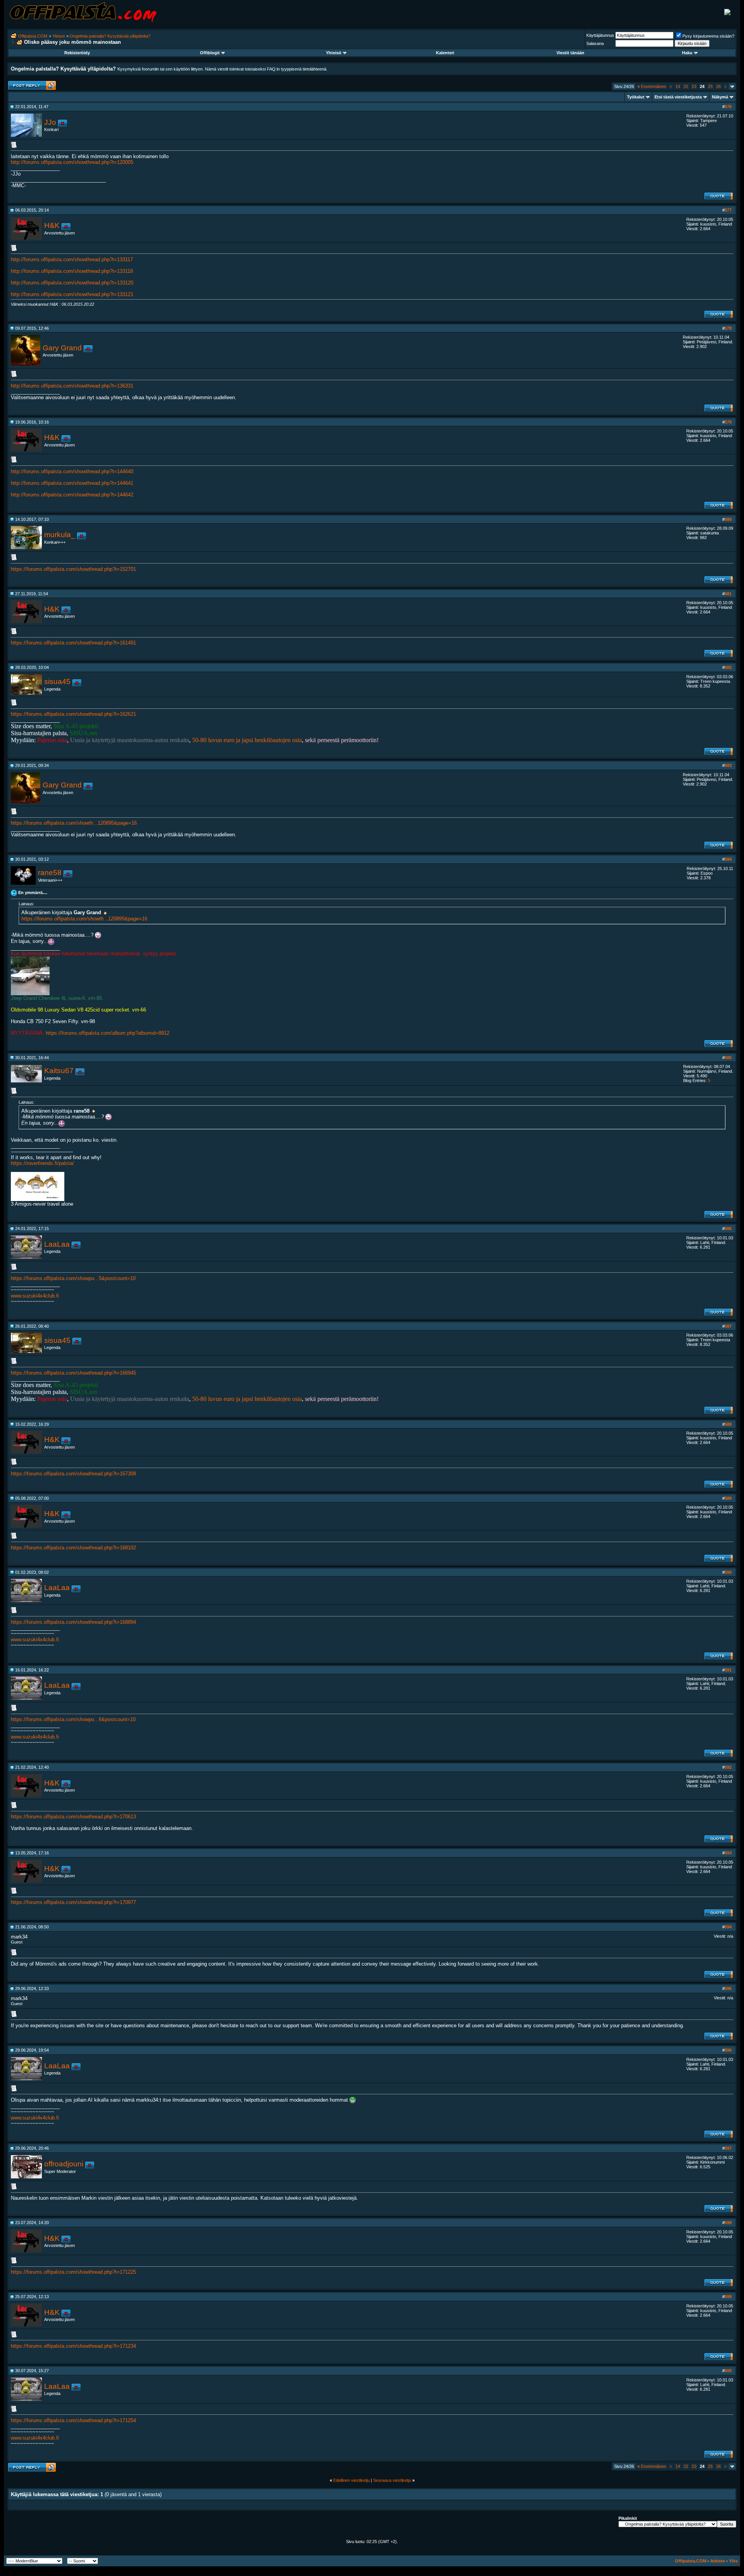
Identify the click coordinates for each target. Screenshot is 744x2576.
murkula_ (60, 535)
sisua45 (57, 681)
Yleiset (59, 36)
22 (686, 86)
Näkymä (720, 97)
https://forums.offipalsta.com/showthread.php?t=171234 (73, 2346)
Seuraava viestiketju (392, 2480)
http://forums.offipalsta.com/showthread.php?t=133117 (72, 259)
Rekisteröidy (77, 53)
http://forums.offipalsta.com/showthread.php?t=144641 (72, 483)
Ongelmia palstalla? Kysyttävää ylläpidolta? (110, 36)
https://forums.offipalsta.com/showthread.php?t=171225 (73, 2272)
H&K (52, 225)
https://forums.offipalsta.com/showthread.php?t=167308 (73, 1474)
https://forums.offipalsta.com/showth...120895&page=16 (74, 823)
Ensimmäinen (652, 86)
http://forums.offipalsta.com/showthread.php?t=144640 (72, 471)
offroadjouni (64, 2164)
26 (718, 86)
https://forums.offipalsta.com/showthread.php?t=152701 (73, 569)
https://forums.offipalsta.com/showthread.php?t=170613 (73, 1817)
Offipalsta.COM (33, 36)
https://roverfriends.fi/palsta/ (42, 1163)
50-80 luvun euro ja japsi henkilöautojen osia (247, 740)
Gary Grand (62, 348)
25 (710, 86)
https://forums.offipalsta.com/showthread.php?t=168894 (73, 1622)
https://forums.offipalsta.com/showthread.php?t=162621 (73, 714)
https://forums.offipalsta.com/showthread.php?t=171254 (73, 2420)
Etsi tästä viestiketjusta (678, 97)
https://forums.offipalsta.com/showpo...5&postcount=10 (73, 1278)
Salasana (595, 43)
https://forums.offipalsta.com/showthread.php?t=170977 (73, 1902)
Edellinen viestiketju (351, 2480)
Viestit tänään (570, 53)
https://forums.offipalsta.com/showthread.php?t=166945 (73, 1373)
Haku (687, 53)
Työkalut (636, 97)
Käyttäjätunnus (600, 35)
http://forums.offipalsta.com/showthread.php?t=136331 (72, 386)
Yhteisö (334, 53)
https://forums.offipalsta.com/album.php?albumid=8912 (108, 1033)
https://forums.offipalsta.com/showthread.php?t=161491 (73, 643)
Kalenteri (445, 53)
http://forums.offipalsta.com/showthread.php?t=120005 (72, 162)
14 (678, 86)
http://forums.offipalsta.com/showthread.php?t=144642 (72, 495)
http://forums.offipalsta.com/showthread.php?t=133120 (72, 283)
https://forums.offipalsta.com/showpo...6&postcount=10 (73, 1719)
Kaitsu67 (59, 1071)
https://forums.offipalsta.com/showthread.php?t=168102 (73, 1548)
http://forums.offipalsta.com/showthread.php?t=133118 (72, 271)
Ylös (733, 2561)
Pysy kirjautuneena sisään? (708, 36)
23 (694, 86)
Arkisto (718, 2561)
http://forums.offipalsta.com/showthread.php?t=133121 (72, 294)
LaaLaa (57, 1244)
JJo (50, 122)
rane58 (50, 873)
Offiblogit (210, 53)
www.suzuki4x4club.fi (35, 1296)
